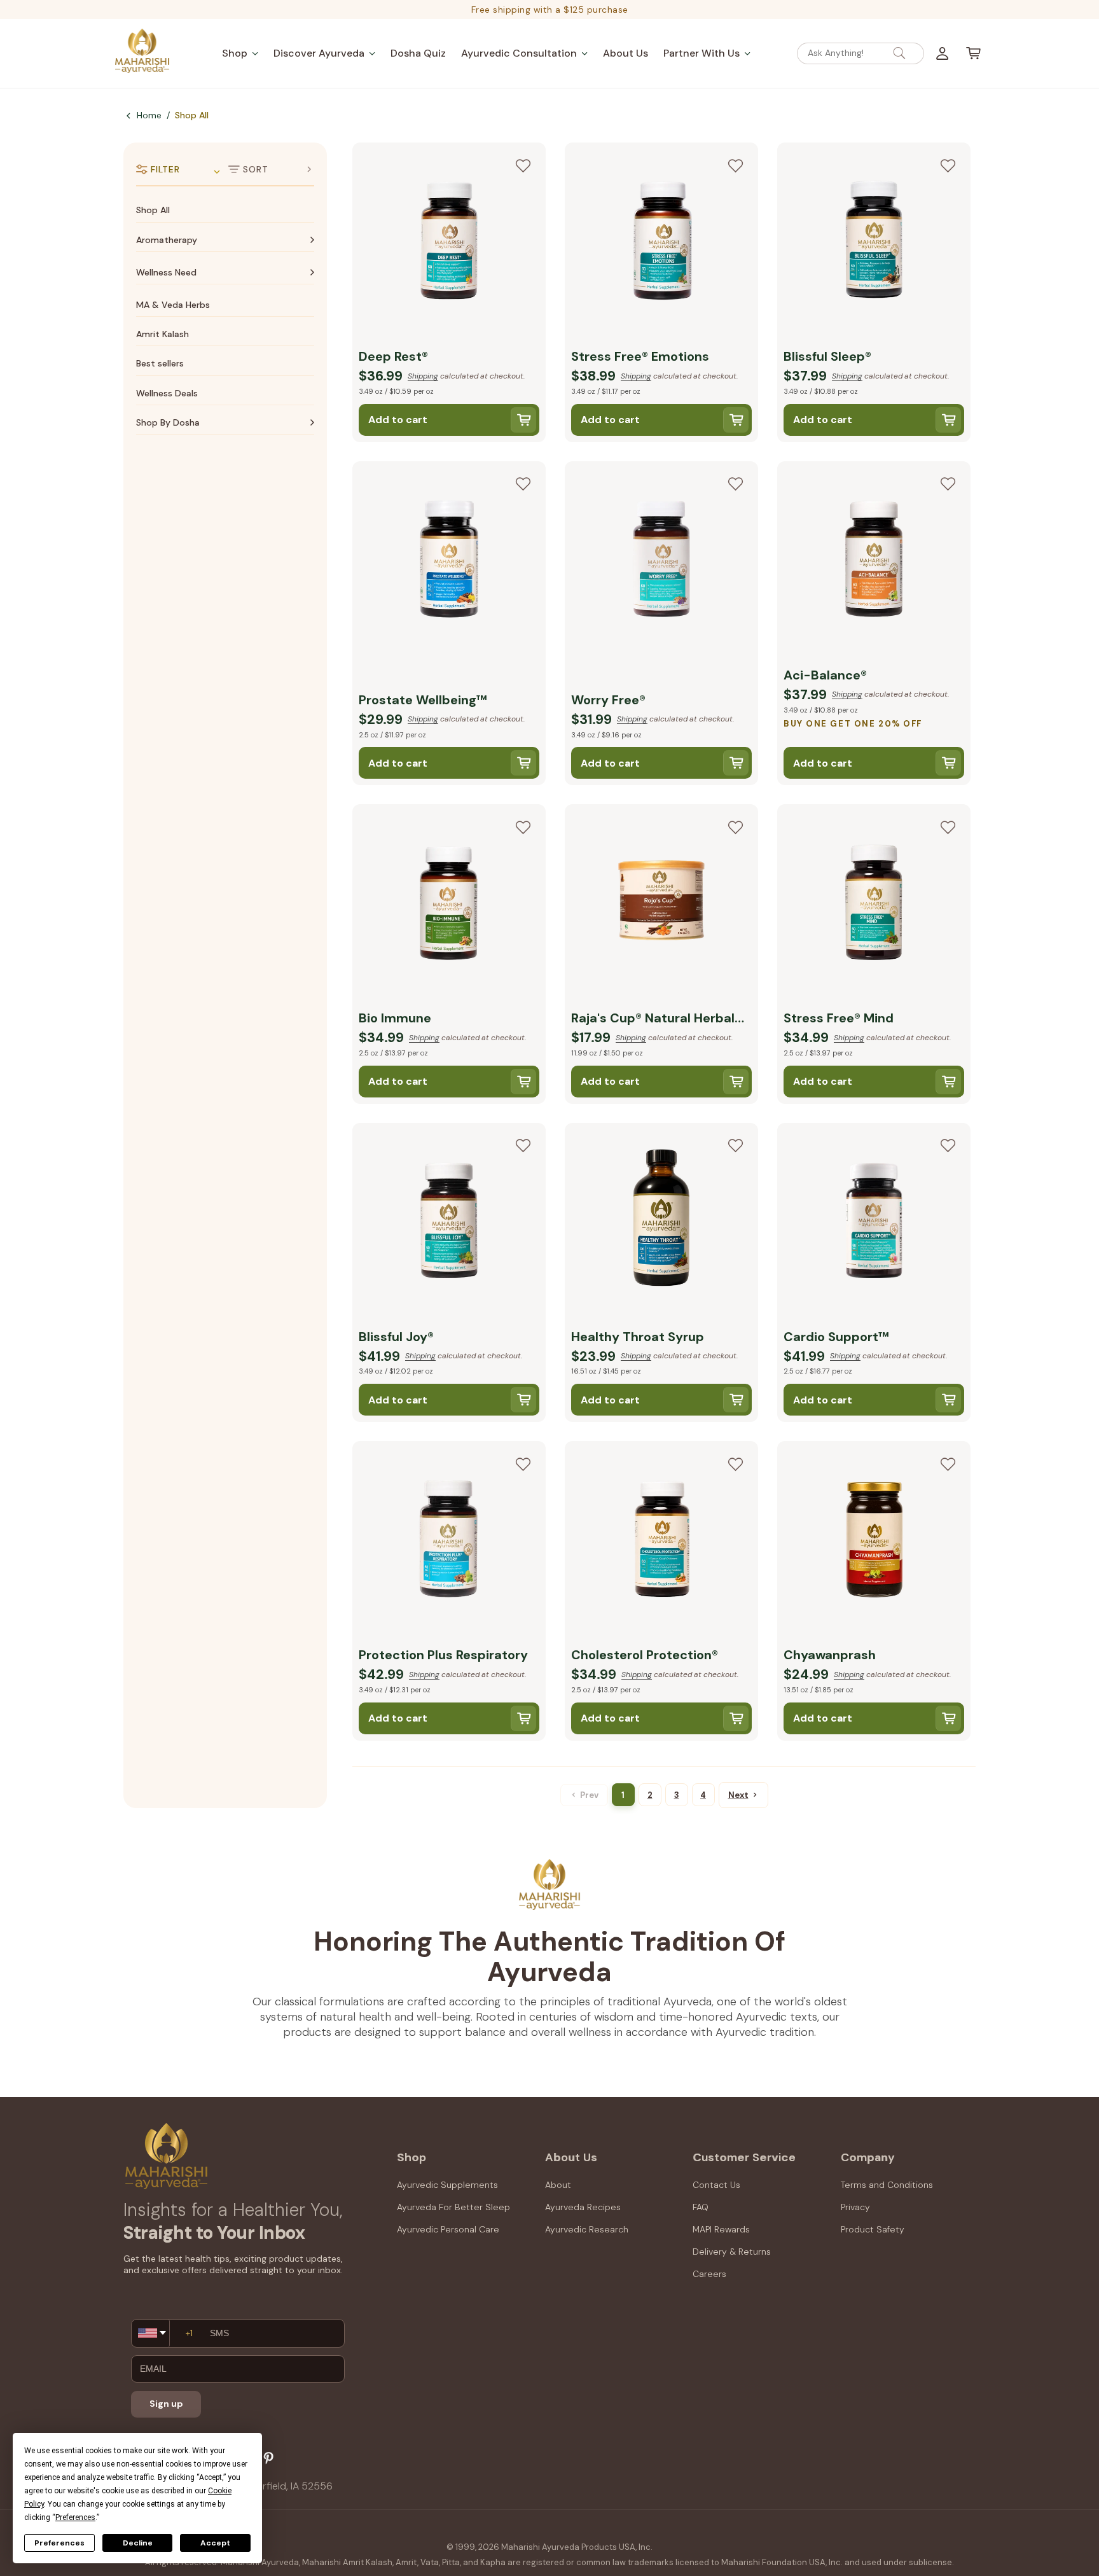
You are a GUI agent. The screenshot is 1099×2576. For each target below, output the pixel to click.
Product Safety (873, 2229)
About (558, 2185)
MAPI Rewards (721, 2229)
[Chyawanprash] (874, 1541)
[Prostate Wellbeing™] (449, 561)
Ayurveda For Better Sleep (453, 2207)
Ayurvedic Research (587, 2229)
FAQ (701, 2207)
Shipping (423, 376)
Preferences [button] (75, 2517)
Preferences (59, 2543)
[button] (240, 53)
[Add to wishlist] (523, 165)
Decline (138, 2543)
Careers (709, 2274)
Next (738, 1795)
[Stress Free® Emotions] (661, 242)
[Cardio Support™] (874, 1223)
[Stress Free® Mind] (874, 904)
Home (149, 115)
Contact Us (716, 2185)
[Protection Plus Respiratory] (449, 1541)
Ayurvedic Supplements (447, 2185)
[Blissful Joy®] (449, 1223)
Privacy (855, 2207)
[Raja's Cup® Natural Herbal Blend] (661, 904)
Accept (215, 2543)
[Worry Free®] (661, 561)
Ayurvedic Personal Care (448, 2229)
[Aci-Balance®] (874, 561)
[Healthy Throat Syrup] (661, 1223)
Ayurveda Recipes (583, 2207)
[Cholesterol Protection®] (661, 1541)
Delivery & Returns (732, 2252)
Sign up (166, 2404)
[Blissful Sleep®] (874, 242)
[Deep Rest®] (449, 242)
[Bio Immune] (449, 904)
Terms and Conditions (887, 2185)
